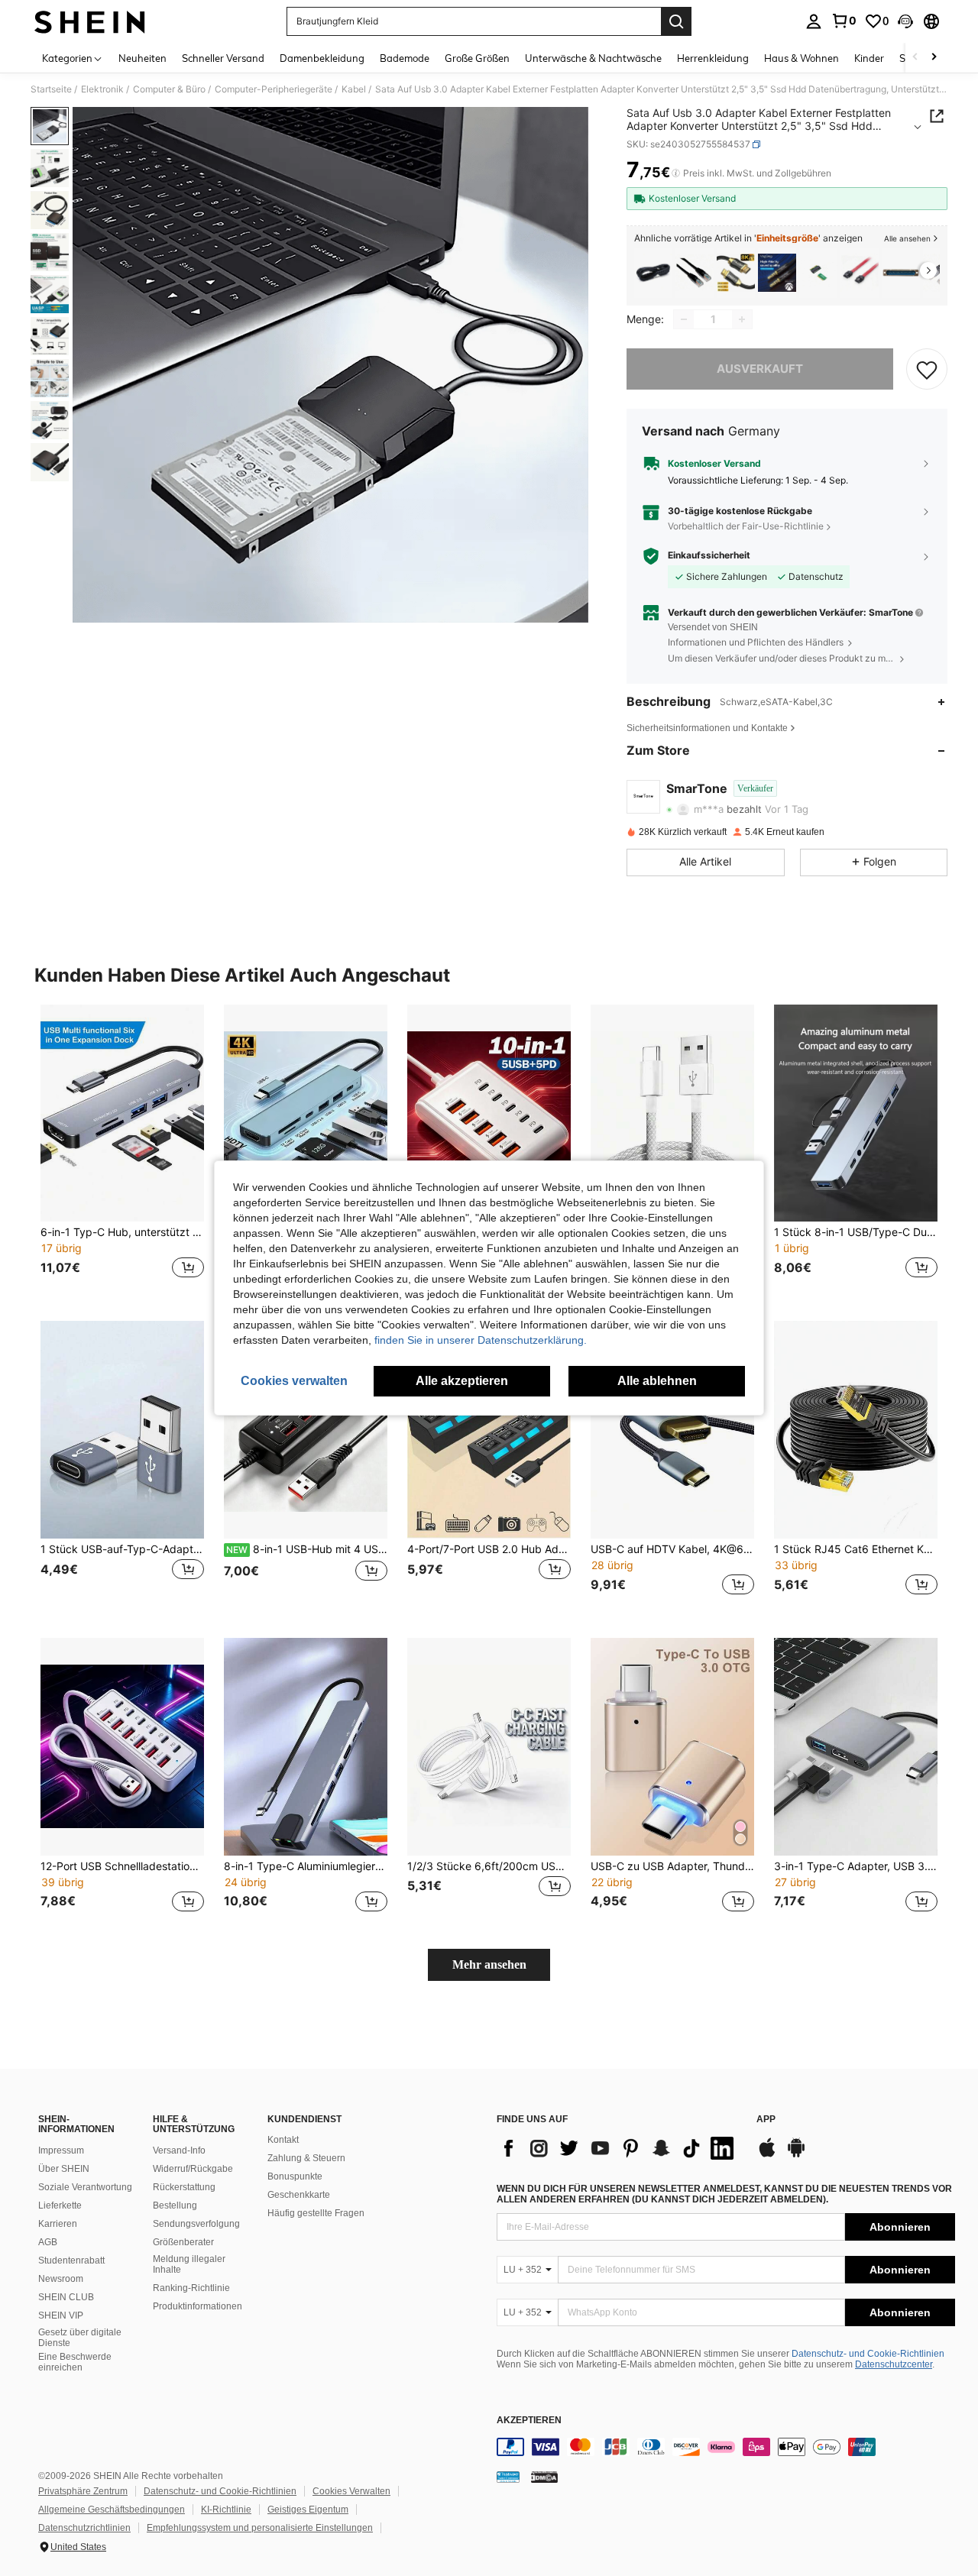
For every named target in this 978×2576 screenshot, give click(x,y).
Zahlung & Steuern (306, 2158)
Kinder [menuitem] (869, 58)
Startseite (51, 89)
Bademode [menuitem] (405, 58)
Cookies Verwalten (351, 2491)
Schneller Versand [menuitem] (223, 58)
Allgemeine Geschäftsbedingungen (112, 2510)
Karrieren (58, 2224)
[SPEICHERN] (927, 369)
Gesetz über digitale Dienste (80, 2338)
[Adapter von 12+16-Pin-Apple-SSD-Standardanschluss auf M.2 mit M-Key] (818, 273)
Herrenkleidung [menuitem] (713, 58)
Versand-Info (179, 2150)
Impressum (61, 2150)
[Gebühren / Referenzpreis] (676, 173)
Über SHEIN (64, 2169)
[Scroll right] (934, 58)
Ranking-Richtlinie (191, 2288)
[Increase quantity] (742, 319)
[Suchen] (676, 21)
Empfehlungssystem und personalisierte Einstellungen (260, 2528)
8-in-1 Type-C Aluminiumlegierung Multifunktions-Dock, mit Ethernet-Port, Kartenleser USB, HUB (306, 1866)
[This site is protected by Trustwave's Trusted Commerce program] (508, 2477)
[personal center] (814, 21)
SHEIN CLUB (66, 2297)
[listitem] (653, 273)
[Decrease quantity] (684, 319)
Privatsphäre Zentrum (83, 2491)
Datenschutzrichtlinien (84, 2528)
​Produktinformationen (198, 2306)
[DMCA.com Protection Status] (544, 2477)
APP (766, 2120)
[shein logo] (90, 21)
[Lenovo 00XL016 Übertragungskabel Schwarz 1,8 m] (653, 273)
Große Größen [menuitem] (477, 58)
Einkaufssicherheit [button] (709, 555)
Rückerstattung (184, 2187)
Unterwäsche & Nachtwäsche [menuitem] (593, 58)
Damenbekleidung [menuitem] (322, 58)
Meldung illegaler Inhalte (189, 2264)
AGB (48, 2242)
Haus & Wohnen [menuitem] (802, 58)
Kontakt (283, 2140)
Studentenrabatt (71, 2260)
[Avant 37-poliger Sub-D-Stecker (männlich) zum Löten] (901, 273)
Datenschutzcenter (894, 2364)
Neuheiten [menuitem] (142, 58)
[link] (844, 21)
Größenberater (183, 2242)
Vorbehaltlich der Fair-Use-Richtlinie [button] (746, 526)
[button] (905, 21)
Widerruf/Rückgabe (193, 2169)
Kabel (354, 89)
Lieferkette (60, 2205)
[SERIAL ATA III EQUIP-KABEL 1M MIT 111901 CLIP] (860, 273)
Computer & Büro (169, 89)
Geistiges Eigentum (308, 2510)
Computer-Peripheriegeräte (274, 89)
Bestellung (175, 2205)
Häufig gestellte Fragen (316, 2213)
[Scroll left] (915, 58)
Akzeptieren (529, 2421)
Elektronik (102, 89)
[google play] (796, 2155)
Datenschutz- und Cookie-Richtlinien (868, 2354)
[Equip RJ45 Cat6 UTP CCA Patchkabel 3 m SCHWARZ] (695, 273)
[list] (619, 2148)
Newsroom (61, 2279)
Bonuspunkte (295, 2176)
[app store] (767, 2155)
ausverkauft (760, 369)
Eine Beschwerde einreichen (75, 2362)
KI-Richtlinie (226, 2510)
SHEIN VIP (61, 2315)
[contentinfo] (726, 2447)
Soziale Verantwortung (85, 2187)
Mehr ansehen (489, 1964)
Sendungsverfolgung (196, 2224)
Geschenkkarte (299, 2195)
